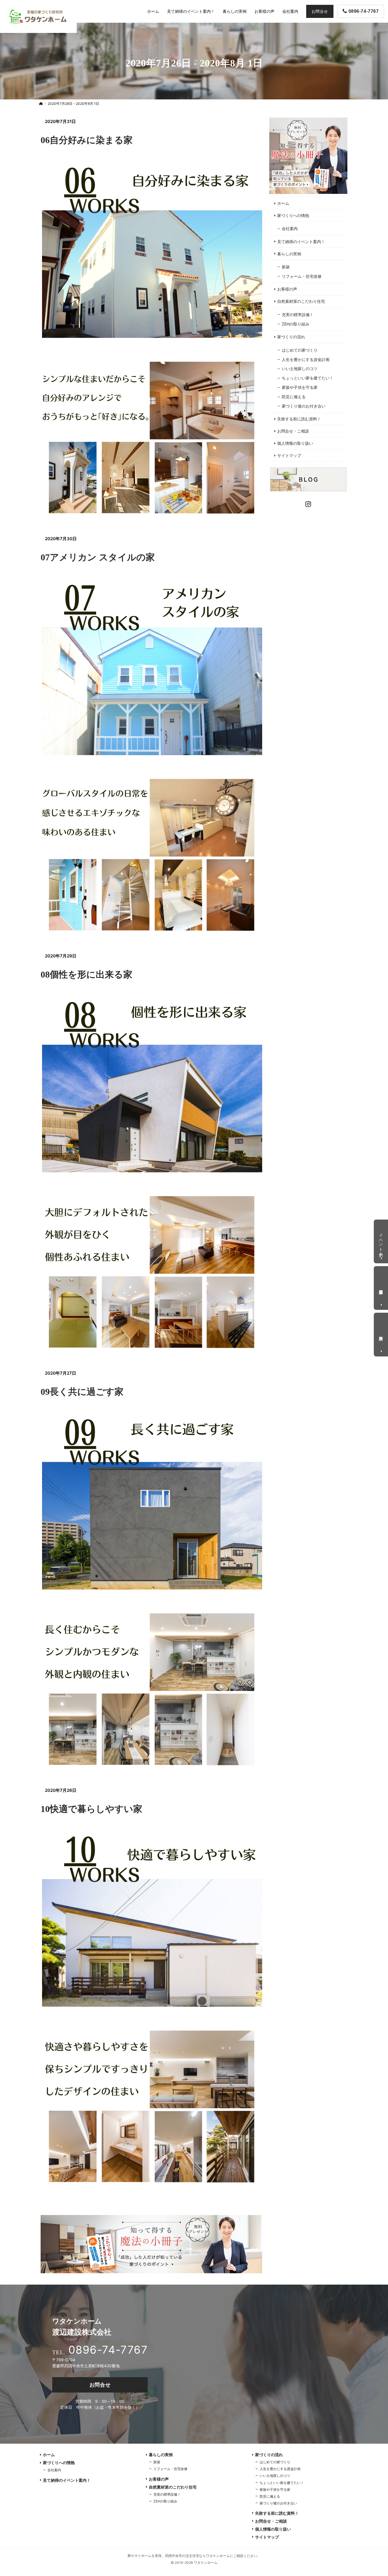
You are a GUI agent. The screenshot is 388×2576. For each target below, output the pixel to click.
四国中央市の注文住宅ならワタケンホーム (197, 2556)
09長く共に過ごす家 (82, 1392)
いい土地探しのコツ (300, 369)
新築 (286, 267)
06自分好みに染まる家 (87, 140)
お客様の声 (287, 289)
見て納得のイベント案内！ (301, 242)
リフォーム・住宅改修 (302, 276)
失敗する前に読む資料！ (299, 419)
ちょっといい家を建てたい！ (308, 378)
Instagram (308, 503)
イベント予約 (381, 1240)
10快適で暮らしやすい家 (91, 1809)
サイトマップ (289, 455)
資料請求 (381, 1334)
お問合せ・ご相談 (293, 431)
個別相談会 (381, 1287)
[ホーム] (41, 104)
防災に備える (294, 397)
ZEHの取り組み (296, 324)
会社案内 (290, 228)
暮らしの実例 (289, 254)
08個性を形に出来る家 (86, 974)
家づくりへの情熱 (293, 215)
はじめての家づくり (300, 350)
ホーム (283, 203)
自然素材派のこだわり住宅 (301, 301)
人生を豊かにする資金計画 (306, 359)
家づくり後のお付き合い (304, 406)
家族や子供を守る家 (300, 387)
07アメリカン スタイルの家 (98, 557)
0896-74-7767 (108, 2350)
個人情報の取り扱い (295, 443)
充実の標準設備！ (298, 315)
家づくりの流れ (291, 337)
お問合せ (100, 2385)
